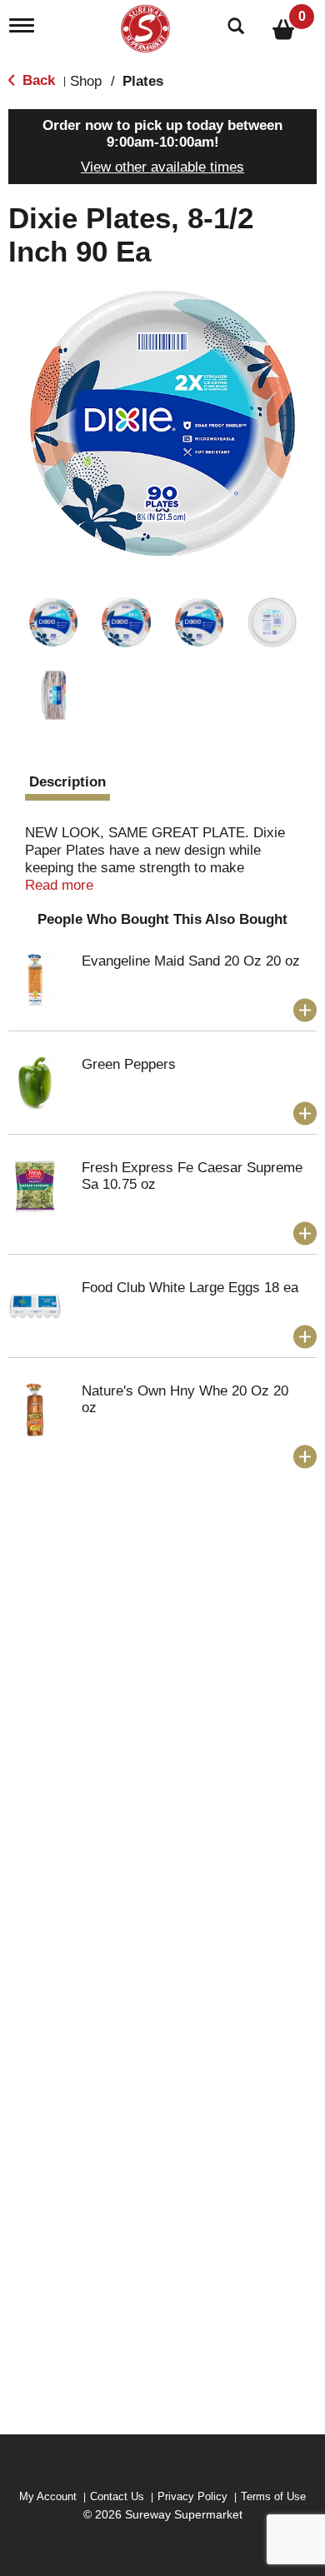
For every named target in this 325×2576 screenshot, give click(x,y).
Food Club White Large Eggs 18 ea (190, 1288)
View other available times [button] (162, 167)
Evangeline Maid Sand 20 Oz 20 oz (191, 961)
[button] (53, 622)
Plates (143, 81)
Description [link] (67, 782)
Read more (59, 885)
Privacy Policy (192, 2496)
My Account (48, 2496)
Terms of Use (273, 2496)
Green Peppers (129, 1064)
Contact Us (117, 2496)
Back (37, 80)
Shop (86, 81)
